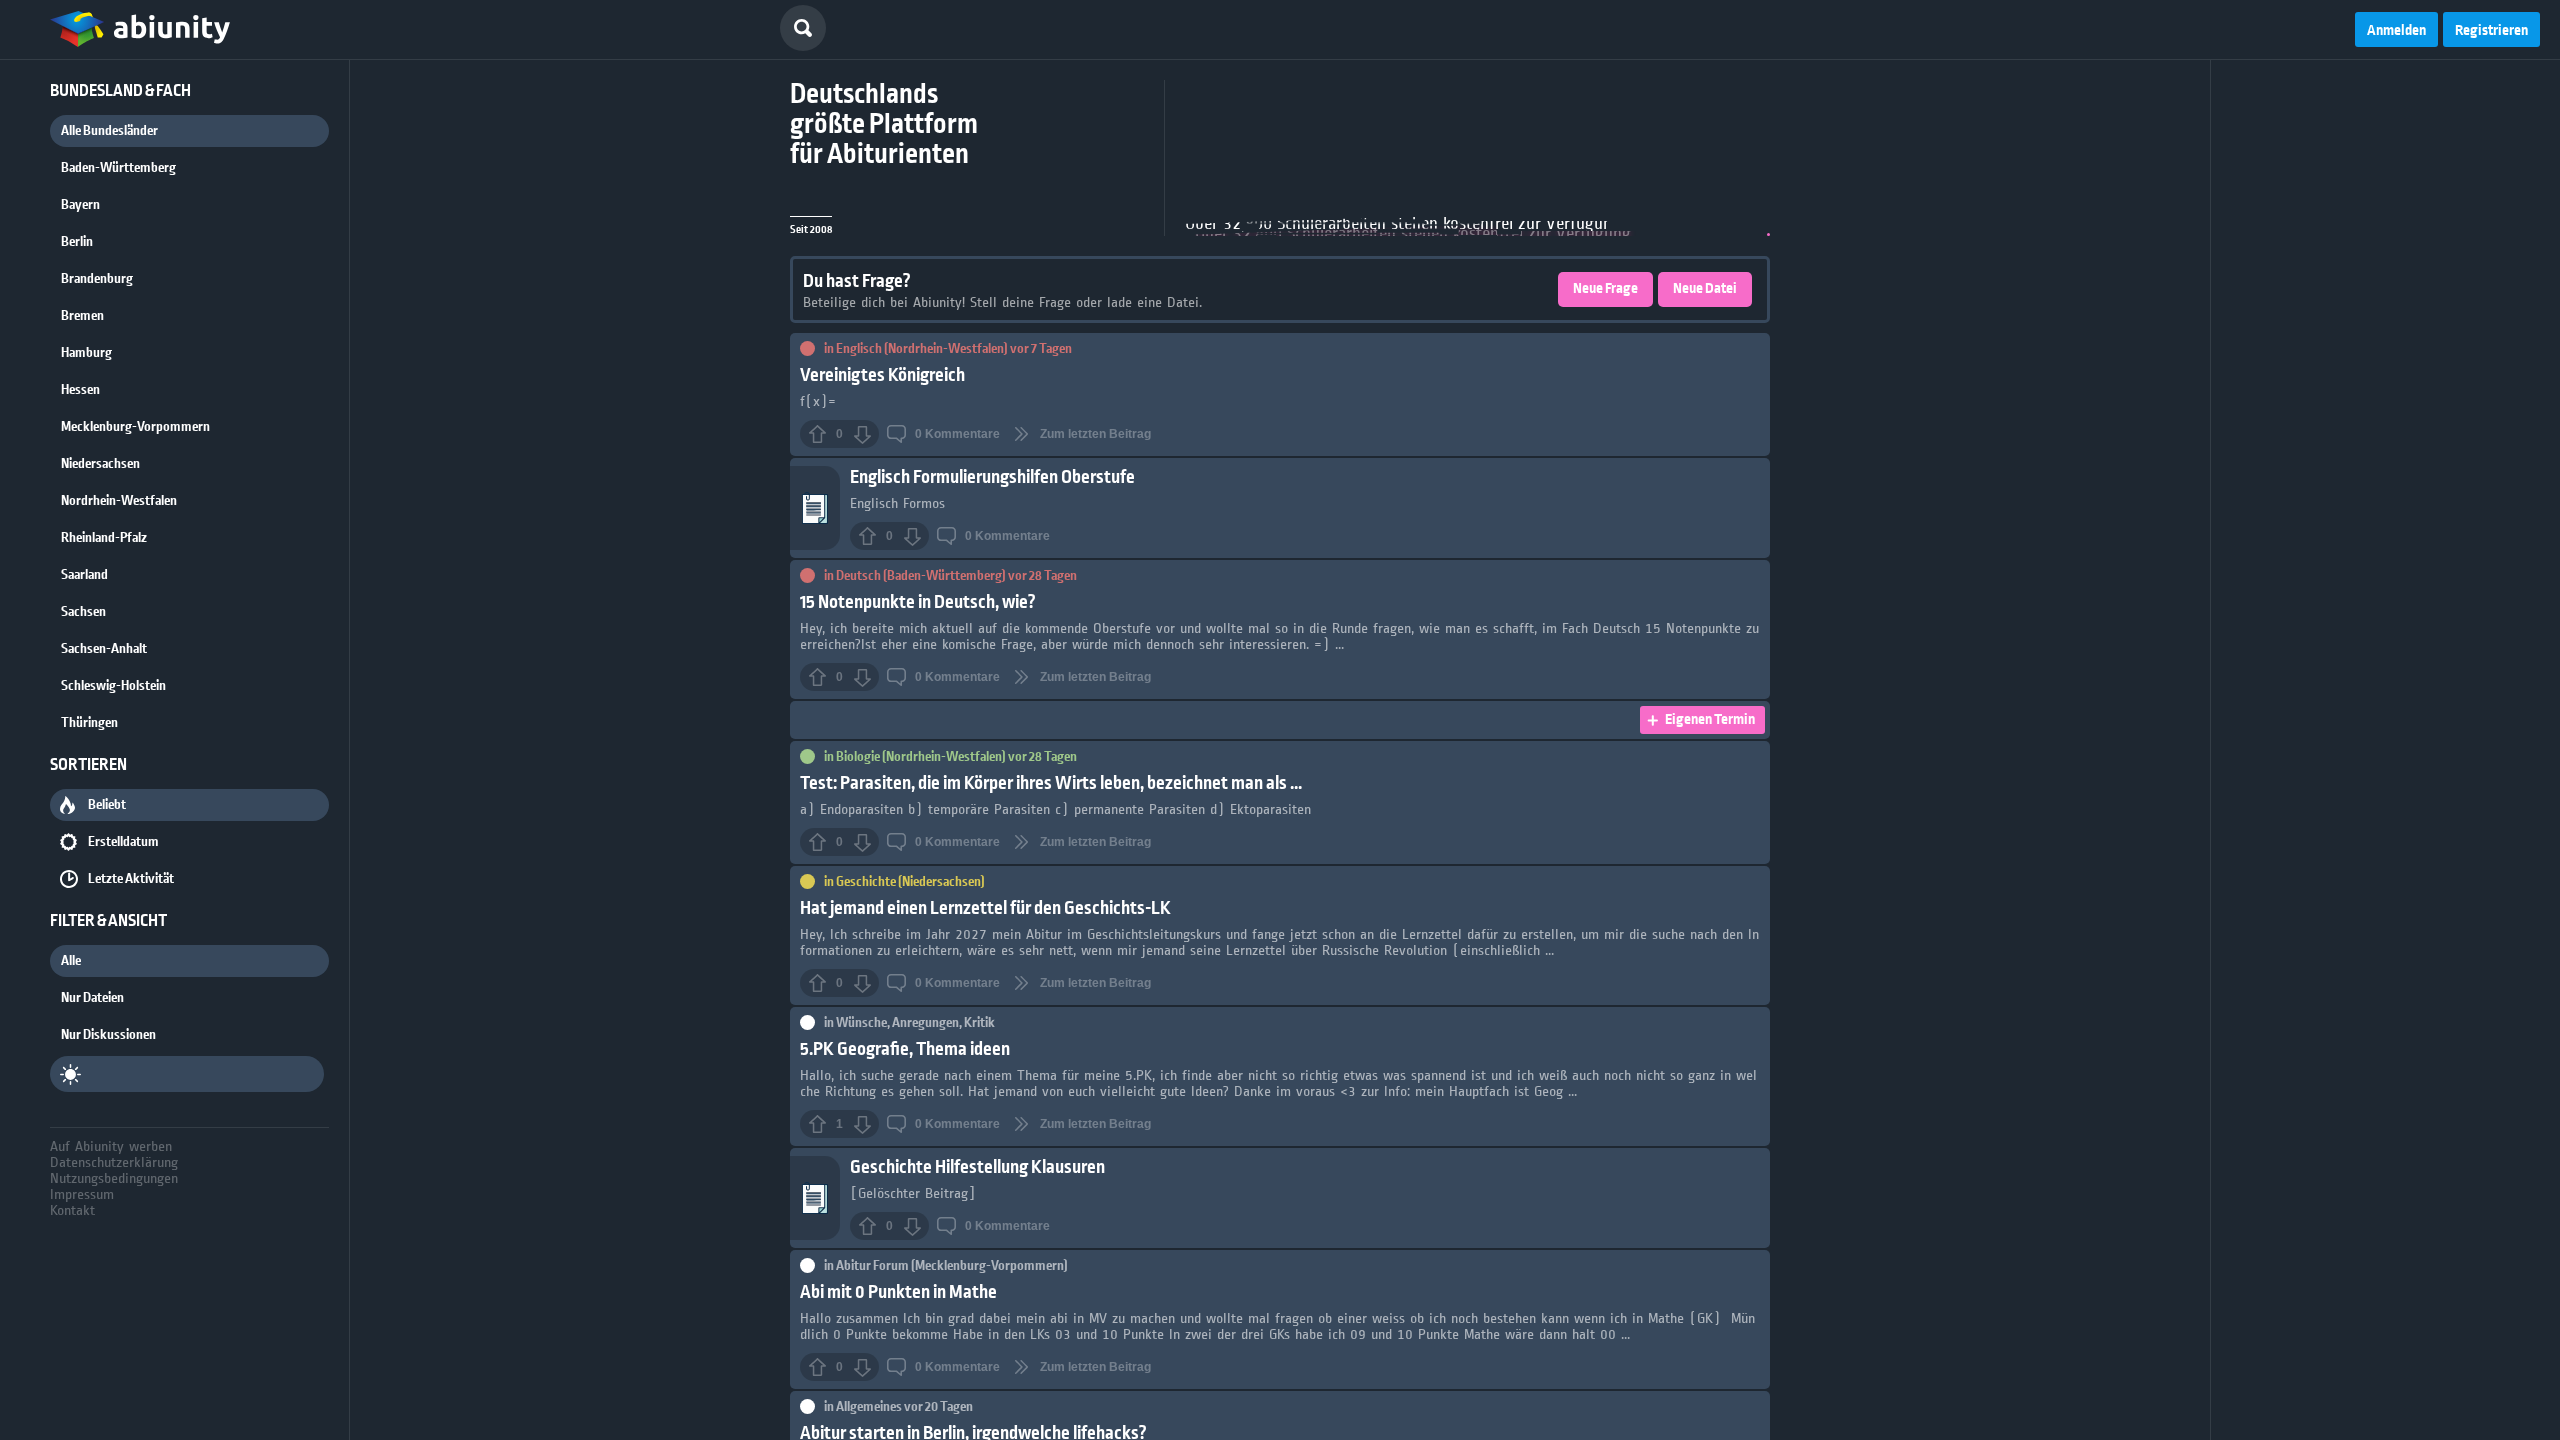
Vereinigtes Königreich (882, 375)
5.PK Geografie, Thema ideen (905, 1049)
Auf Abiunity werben (111, 1146)
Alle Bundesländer (109, 131)
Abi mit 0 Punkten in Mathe (898, 1292)
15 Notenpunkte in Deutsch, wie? (918, 602)
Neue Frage (1605, 289)
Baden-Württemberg (118, 168)
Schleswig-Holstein (113, 686)
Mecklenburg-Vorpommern (135, 427)
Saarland (84, 575)
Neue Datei (1705, 289)
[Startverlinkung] (140, 30)
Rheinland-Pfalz (104, 538)
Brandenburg (97, 279)
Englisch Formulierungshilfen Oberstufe (992, 477)
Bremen (82, 316)
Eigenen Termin (1710, 720)
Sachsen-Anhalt (104, 649)
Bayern (80, 205)
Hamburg (86, 353)
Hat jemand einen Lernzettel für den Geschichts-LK (985, 908)
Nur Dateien (92, 998)
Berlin (77, 242)
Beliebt (107, 805)
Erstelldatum (123, 842)
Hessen (80, 390)
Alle (71, 961)
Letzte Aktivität (131, 879)
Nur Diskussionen (108, 1035)
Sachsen (83, 612)
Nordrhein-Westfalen (119, 501)
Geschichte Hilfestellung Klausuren (977, 1167)
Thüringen (89, 723)
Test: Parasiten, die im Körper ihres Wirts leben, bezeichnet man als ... (1051, 783)
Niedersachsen (100, 464)
